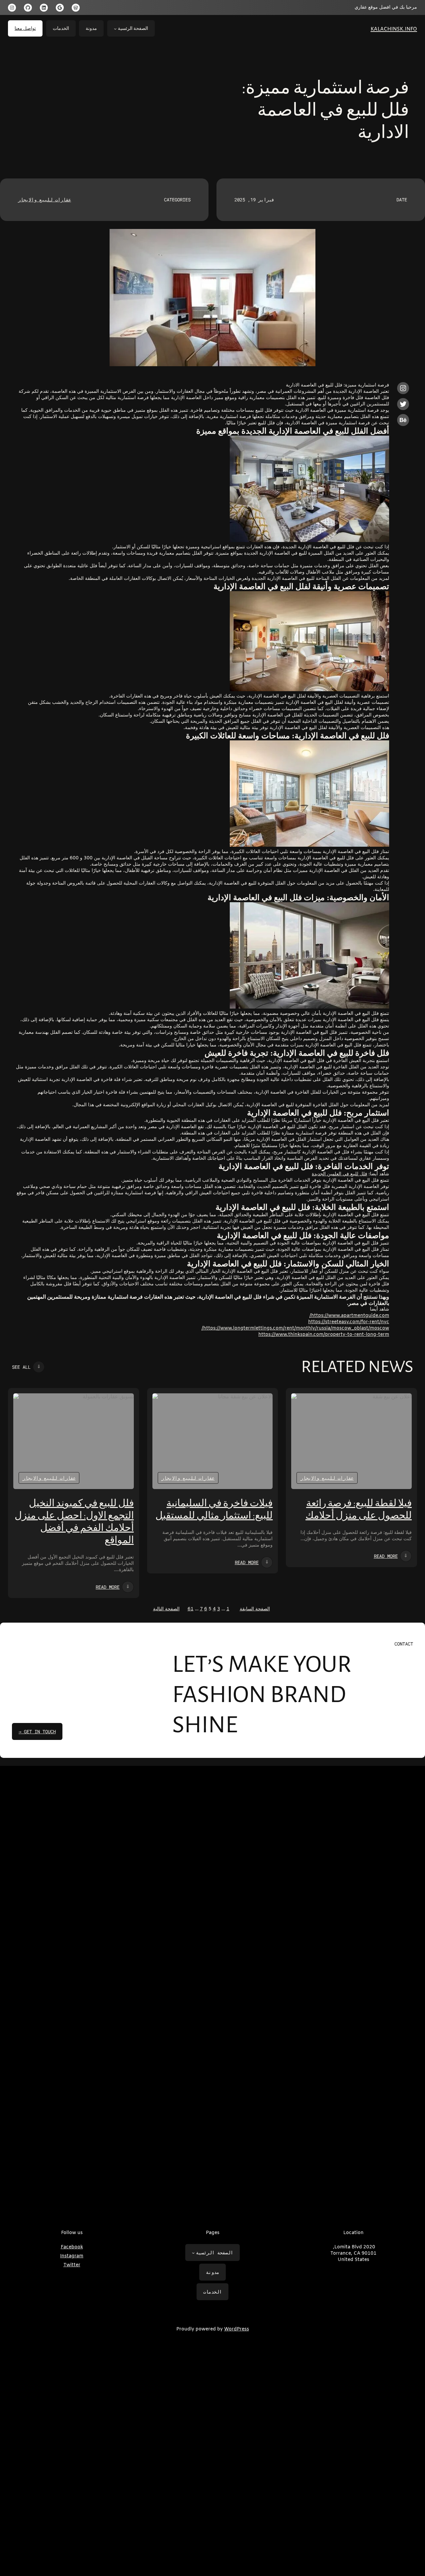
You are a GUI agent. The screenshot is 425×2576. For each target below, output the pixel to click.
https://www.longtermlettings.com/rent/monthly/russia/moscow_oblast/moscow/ (295, 1328)
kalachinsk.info (394, 28)
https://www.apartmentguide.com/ (349, 1316)
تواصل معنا (25, 28)
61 (191, 1609)
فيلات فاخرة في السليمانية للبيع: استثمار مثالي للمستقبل (214, 1509)
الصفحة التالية (166, 1609)
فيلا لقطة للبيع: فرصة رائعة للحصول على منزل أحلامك (359, 1509)
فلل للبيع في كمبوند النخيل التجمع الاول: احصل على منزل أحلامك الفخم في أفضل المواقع (74, 1522)
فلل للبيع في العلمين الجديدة (340, 1174)
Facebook (72, 2247)
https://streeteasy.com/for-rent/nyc (349, 1322)
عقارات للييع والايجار (44, 200)
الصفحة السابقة (255, 1609)
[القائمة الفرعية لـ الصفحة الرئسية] (115, 29)
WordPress (237, 2329)
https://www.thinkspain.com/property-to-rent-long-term (324, 1335)
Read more (386, 1556)
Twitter (72, 2265)
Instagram (72, 2256)
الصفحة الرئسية (133, 28)
